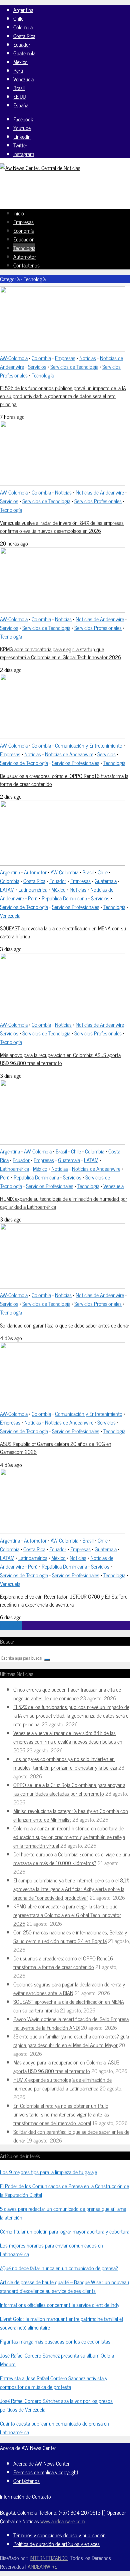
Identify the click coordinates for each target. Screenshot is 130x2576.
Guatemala (24, 53)
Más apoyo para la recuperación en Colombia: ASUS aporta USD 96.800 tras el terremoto (60, 1059)
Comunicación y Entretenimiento (89, 745)
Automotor (25, 256)
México (20, 62)
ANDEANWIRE (42, 2566)
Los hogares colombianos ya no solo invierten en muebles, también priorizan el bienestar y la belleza (65, 1763)
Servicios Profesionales (98, 501)
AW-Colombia (14, 358)
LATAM (7, 889)
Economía (23, 230)
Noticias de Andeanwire (100, 492)
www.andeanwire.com (62, 2521)
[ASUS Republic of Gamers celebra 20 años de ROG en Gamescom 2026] (62, 1405)
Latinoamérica (33, 889)
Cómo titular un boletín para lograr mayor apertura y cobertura (65, 2231)
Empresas (23, 222)
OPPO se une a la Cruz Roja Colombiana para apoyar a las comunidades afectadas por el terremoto (69, 1789)
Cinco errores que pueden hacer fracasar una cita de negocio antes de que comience (67, 1694)
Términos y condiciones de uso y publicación (59, 2535)
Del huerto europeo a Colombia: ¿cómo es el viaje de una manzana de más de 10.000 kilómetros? (72, 1858)
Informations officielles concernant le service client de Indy (60, 2305)
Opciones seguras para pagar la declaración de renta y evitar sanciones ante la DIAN (69, 1988)
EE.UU (19, 96)
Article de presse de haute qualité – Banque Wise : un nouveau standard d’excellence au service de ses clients (64, 2286)
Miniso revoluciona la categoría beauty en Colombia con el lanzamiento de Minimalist (71, 1815)
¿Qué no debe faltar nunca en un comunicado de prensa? (59, 2268)
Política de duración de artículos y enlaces (56, 2544)
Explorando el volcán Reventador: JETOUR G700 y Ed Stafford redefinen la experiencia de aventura (64, 1600)
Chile (18, 18)
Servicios (37, 366)
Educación (24, 239)
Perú (18, 70)
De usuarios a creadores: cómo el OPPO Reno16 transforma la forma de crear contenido (64, 780)
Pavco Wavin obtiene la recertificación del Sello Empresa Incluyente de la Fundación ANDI (71, 2023)
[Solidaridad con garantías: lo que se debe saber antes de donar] (62, 1286)
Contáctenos (26, 265)
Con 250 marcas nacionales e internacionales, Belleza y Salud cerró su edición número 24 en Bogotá (70, 1936)
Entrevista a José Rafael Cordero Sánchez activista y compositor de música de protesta (54, 2382)
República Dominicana (64, 898)
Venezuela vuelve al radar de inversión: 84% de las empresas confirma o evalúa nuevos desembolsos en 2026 (62, 527)
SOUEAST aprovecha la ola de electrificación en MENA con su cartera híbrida (63, 932)
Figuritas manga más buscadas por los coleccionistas (55, 2341)
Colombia (23, 27)
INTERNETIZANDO (49, 2558)
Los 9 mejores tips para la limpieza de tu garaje (48, 2172)
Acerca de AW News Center (41, 2463)
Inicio (19, 213)
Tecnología (24, 248)
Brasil (19, 88)
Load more (11, 1626)
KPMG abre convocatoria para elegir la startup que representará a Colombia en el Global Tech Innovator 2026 (60, 653)
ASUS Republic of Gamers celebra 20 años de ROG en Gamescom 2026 (56, 1448)
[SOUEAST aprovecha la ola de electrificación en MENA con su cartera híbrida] (62, 863)
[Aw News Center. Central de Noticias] (40, 168)
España (21, 105)
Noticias (88, 358)
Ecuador (22, 44)
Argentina (23, 10)
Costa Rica (24, 36)
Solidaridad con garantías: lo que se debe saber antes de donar (65, 1325)
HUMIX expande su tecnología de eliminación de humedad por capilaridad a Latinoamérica (64, 1202)
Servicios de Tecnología (74, 366)
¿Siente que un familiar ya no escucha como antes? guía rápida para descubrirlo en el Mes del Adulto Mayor (71, 2040)
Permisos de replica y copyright (46, 2472)
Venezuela (23, 79)
